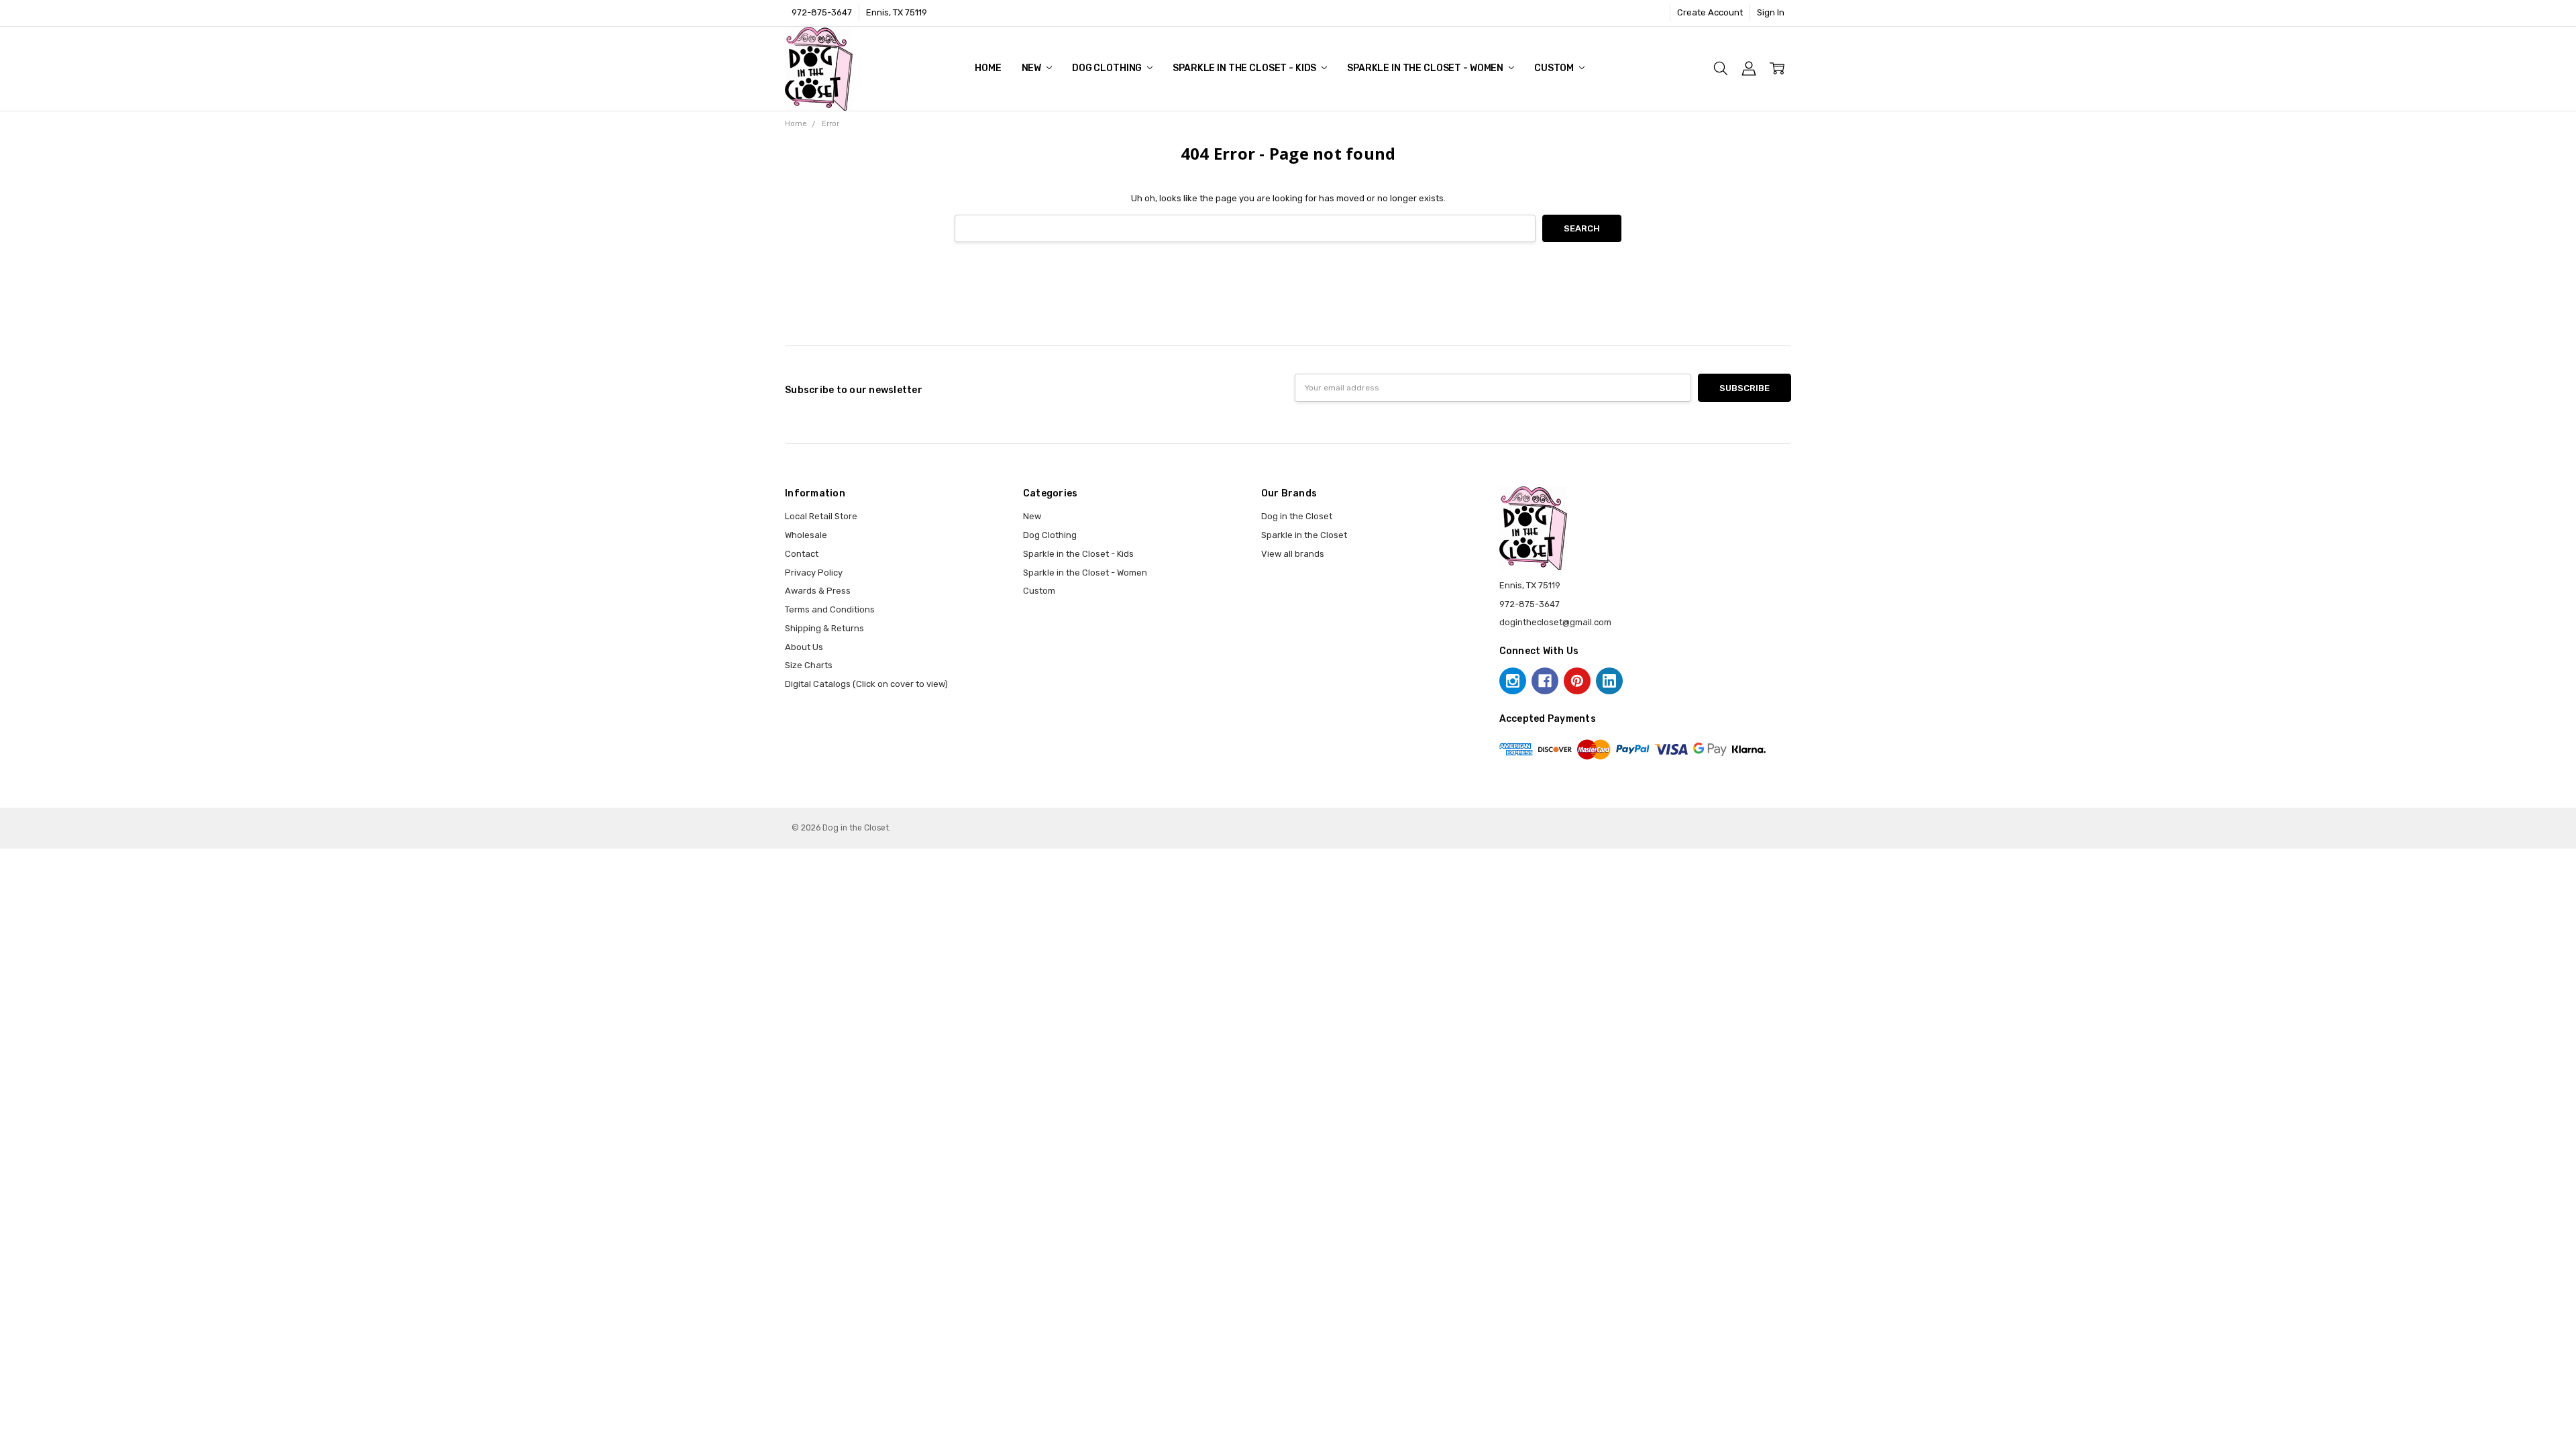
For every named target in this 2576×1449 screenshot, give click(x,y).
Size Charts (809, 665)
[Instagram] (1513, 681)
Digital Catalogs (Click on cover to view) (866, 684)
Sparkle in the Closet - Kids (1245, 68)
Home (988, 68)
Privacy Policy (814, 573)
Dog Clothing (1108, 68)
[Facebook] (1545, 681)
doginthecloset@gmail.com (1555, 622)
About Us (804, 647)
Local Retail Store (821, 516)
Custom (1555, 68)
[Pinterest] (1577, 681)
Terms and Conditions (830, 609)
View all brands (1293, 554)
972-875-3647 (822, 12)
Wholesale (806, 535)
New (1032, 68)
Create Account (1710, 12)
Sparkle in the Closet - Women (1426, 68)
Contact (802, 554)
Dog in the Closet (1297, 516)
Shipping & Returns (824, 628)
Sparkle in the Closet (1304, 535)
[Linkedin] (1609, 681)
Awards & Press (818, 591)
